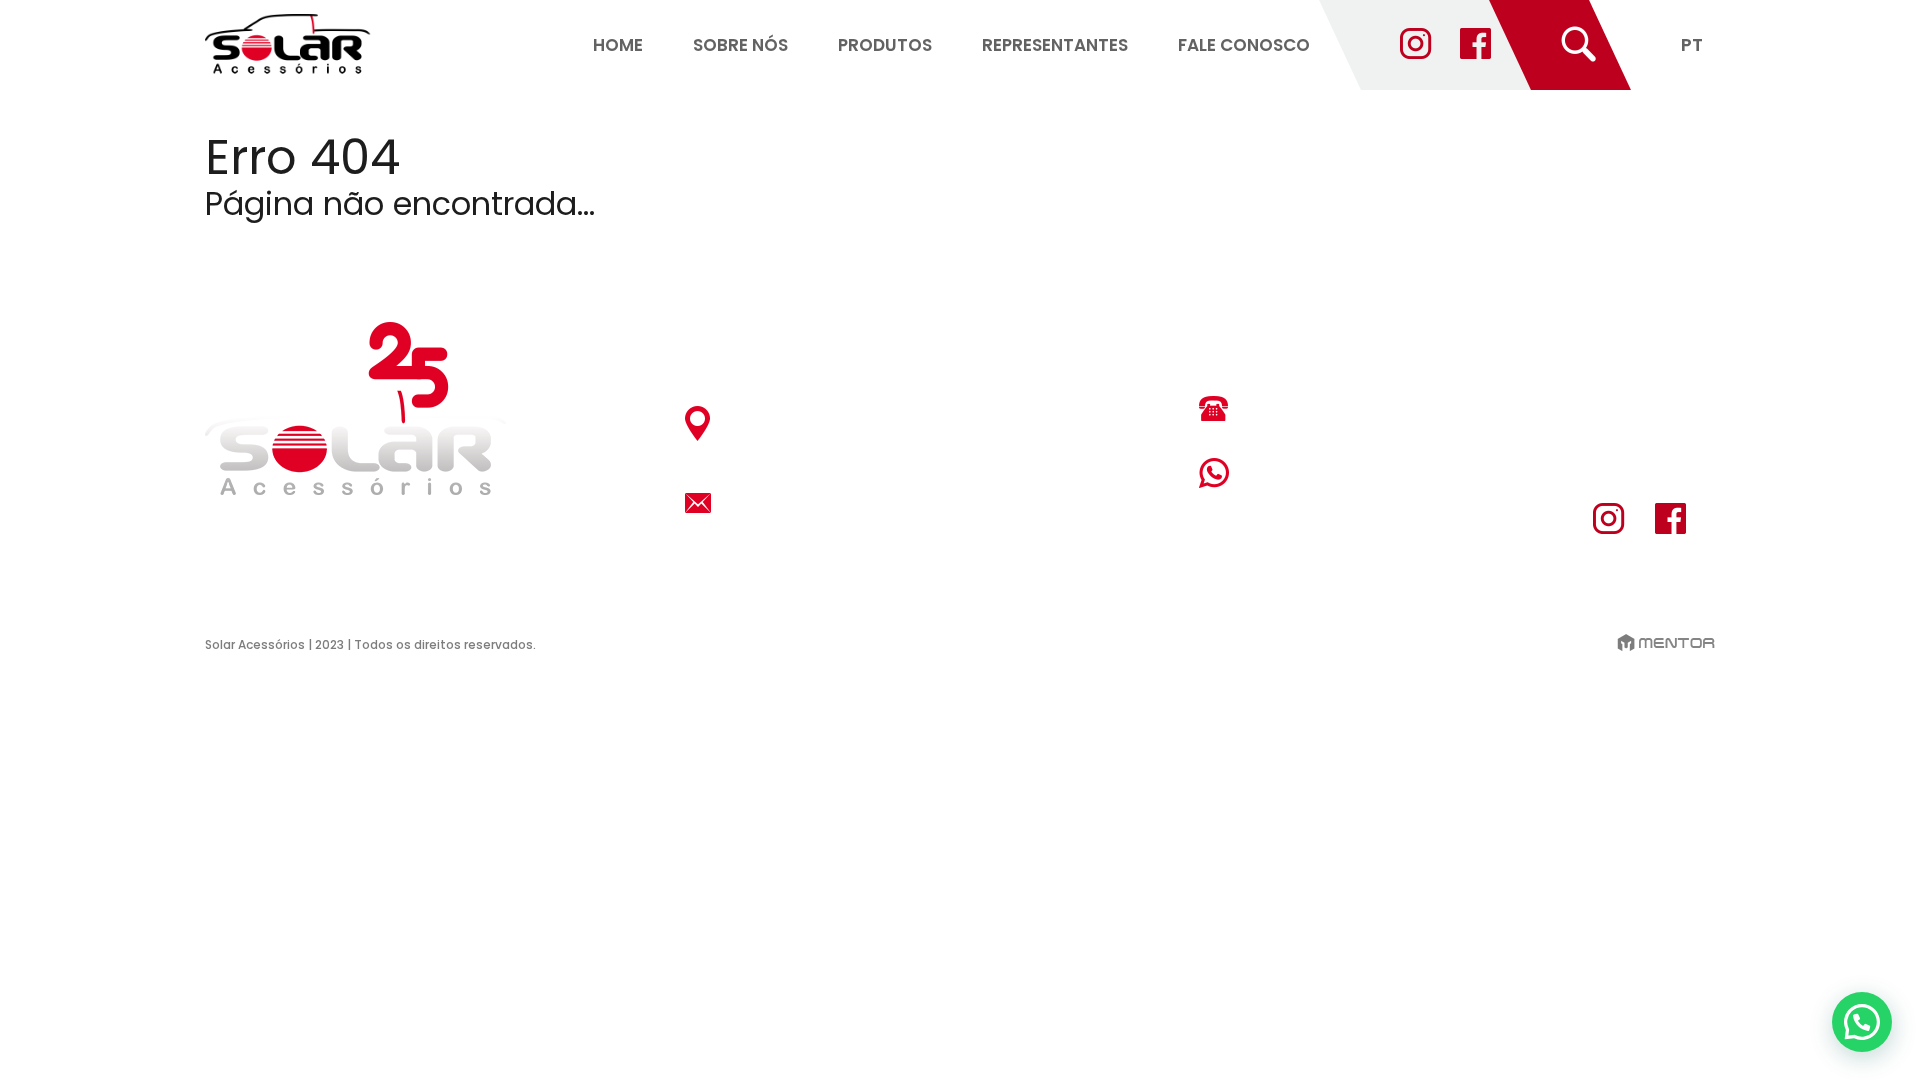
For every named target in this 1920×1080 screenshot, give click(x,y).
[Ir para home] (288, 45)
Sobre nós (740, 45)
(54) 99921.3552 (1324, 472)
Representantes (1055, 45)
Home (618, 45)
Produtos (885, 45)
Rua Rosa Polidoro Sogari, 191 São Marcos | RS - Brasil (857, 422)
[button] (1862, 1022)
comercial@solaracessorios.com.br (890, 502)
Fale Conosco (1244, 45)
